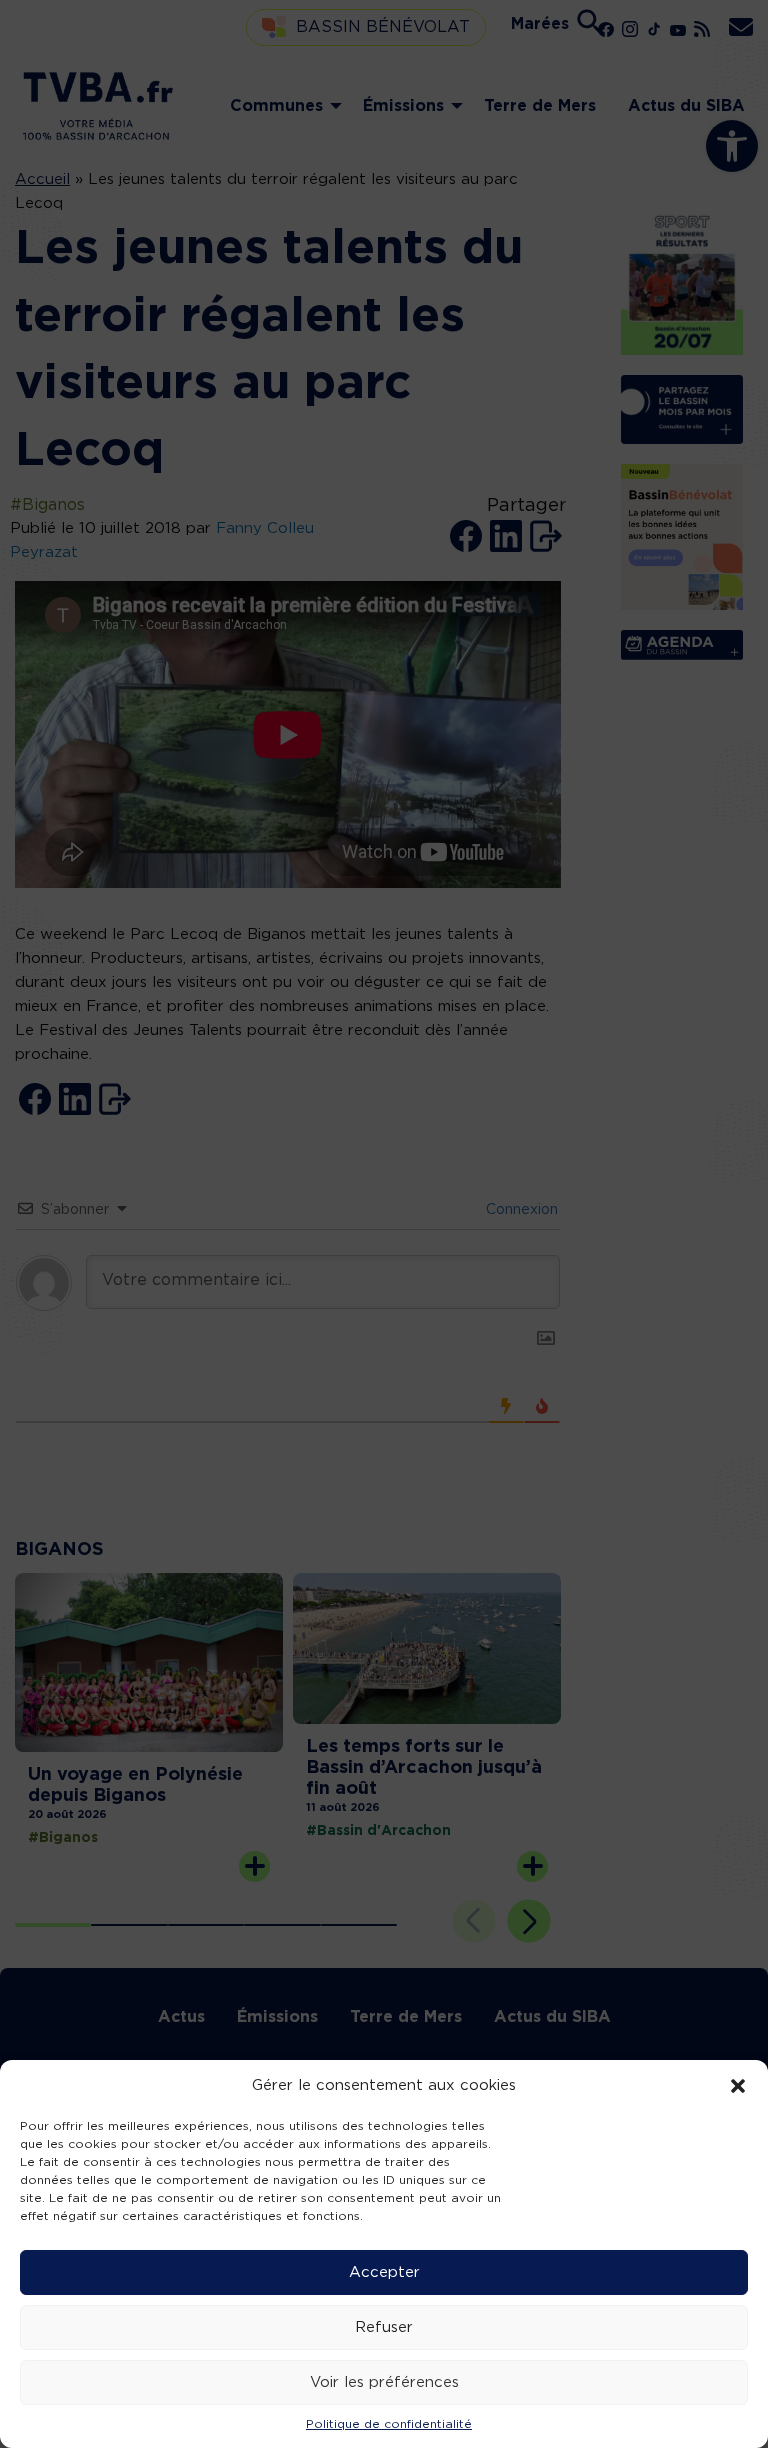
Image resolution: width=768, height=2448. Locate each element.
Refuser (384, 2327)
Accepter (384, 2272)
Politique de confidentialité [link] (389, 2424)
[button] (738, 2086)
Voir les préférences (384, 2382)
